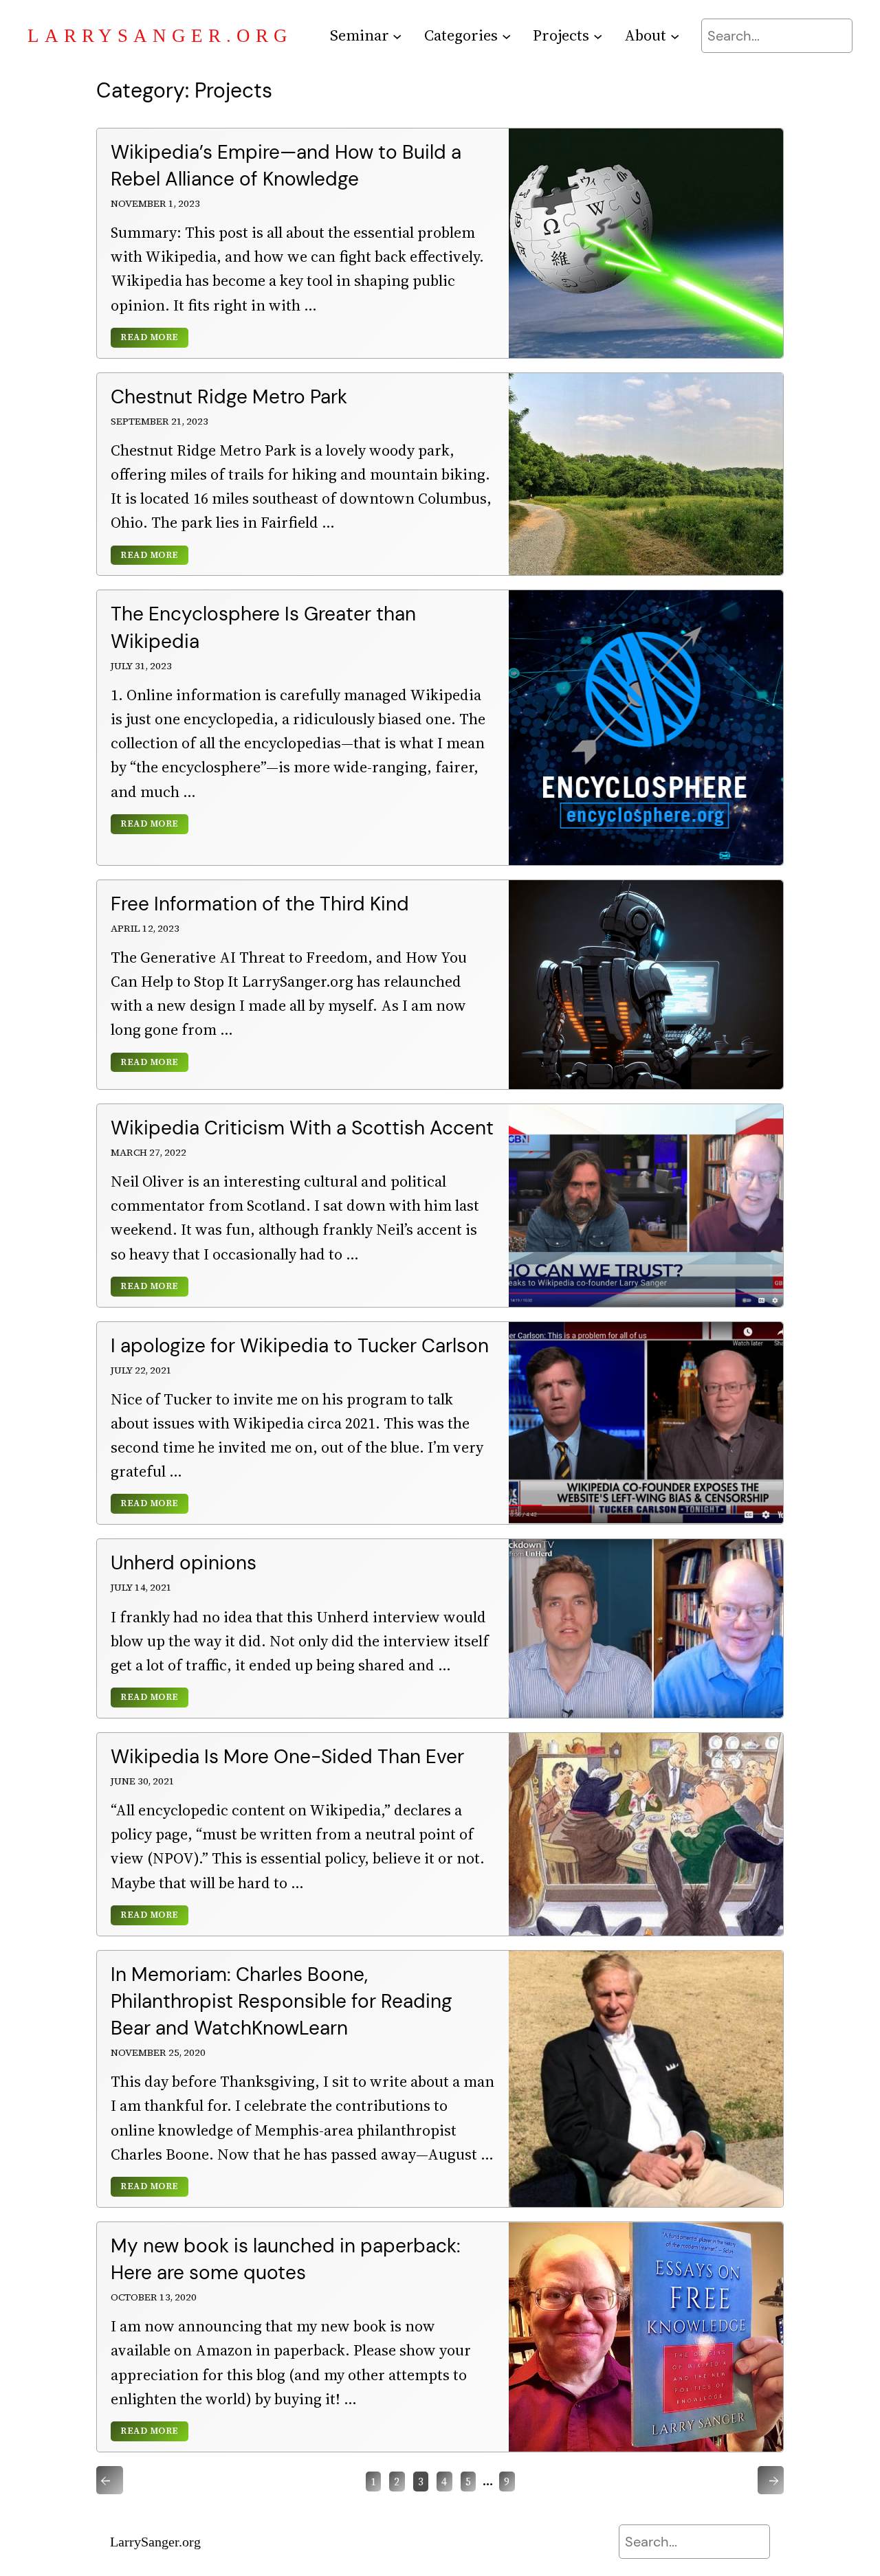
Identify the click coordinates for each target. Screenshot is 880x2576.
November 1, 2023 (155, 203)
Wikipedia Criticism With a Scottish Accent (302, 1128)
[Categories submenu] (506, 35)
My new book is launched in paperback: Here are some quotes (286, 2259)
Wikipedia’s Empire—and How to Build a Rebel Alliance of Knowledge (286, 166)
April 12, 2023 (145, 928)
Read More (150, 338)
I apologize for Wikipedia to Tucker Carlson (300, 1346)
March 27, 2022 (148, 1152)
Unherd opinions (184, 1563)
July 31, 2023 (141, 666)
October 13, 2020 (154, 2297)
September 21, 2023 (159, 421)
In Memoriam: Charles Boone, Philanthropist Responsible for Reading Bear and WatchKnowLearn (282, 2001)
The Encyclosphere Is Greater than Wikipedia (263, 627)
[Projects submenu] (598, 35)
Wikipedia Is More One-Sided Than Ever (287, 1757)
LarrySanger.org (160, 36)
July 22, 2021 (141, 1370)
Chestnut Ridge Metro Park (229, 397)
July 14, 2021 (141, 1587)
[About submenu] (675, 35)
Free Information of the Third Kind (260, 904)
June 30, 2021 (143, 1781)
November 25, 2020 (158, 2052)
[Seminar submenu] (397, 35)
